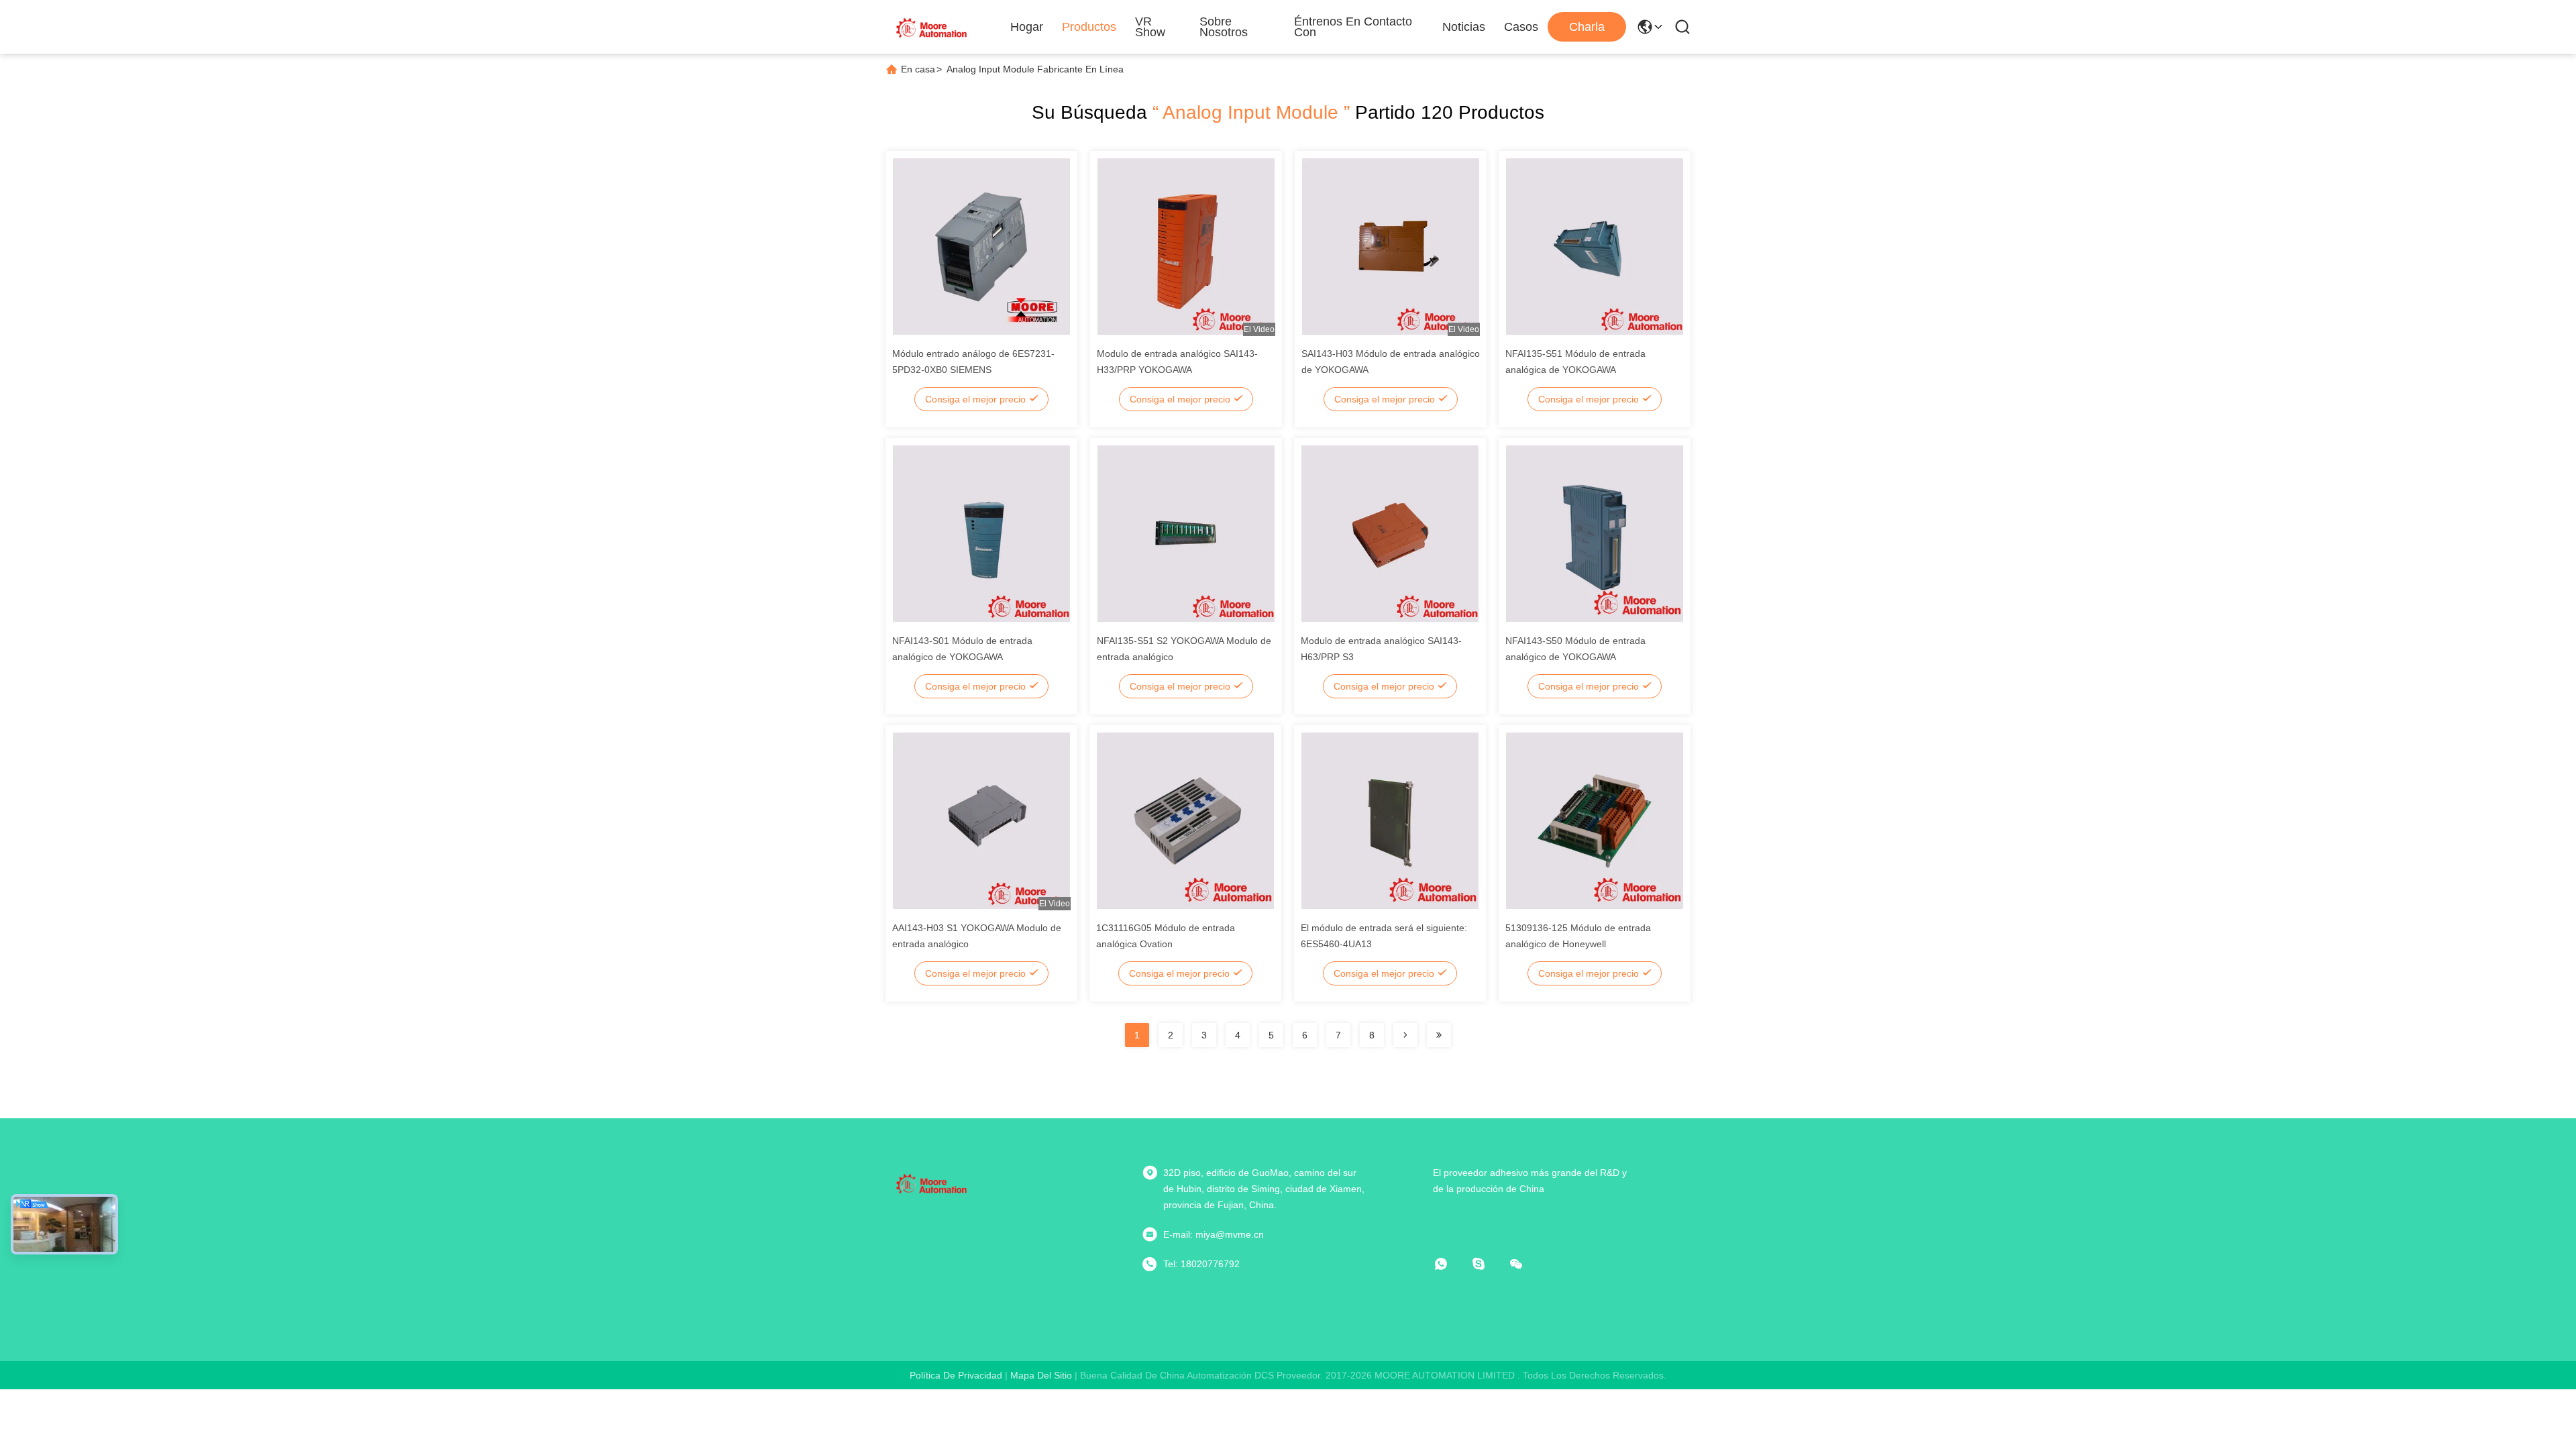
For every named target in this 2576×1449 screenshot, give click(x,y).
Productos (1089, 27)
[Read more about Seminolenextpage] (1405, 1035)
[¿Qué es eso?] (1450, 1264)
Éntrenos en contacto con (1353, 27)
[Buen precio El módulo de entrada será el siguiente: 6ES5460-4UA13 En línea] (1390, 820)
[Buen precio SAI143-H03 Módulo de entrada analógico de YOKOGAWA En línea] (1391, 246)
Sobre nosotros (1224, 27)
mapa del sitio (1041, 1375)
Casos (1521, 27)
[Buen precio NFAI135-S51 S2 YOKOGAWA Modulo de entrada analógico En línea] (1186, 533)
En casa (918, 69)
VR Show (1150, 27)
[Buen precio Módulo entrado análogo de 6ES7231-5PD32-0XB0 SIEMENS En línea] (981, 246)
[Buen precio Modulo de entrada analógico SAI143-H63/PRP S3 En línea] (1390, 533)
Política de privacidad (956, 1375)
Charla (1587, 27)
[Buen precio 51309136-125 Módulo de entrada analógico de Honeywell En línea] (1595, 820)
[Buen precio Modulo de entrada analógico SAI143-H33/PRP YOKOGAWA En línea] (1186, 246)
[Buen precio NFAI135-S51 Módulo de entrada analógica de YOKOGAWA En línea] (1595, 246)
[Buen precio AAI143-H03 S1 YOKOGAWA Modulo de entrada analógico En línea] (981, 820)
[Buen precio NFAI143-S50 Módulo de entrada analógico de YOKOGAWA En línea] (1595, 533)
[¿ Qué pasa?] (1488, 1264)
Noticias (1464, 27)
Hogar (1027, 27)
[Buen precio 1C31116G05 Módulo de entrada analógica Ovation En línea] (1185, 820)
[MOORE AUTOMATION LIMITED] (932, 27)
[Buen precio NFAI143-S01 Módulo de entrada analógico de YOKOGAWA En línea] (981, 533)
